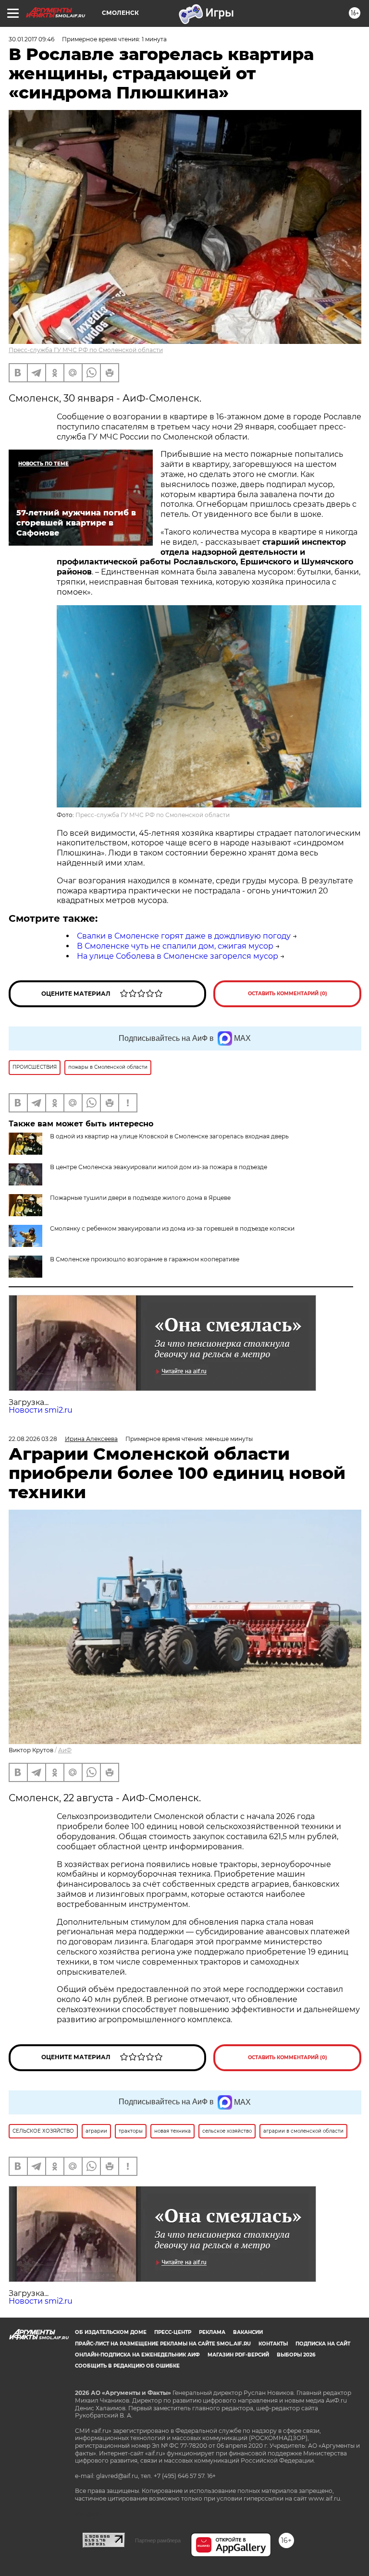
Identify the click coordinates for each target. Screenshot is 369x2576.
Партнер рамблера (158, 2540)
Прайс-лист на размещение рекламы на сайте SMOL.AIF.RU (163, 2344)
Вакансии (248, 2332)
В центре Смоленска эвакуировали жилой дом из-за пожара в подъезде (159, 1167)
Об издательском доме (111, 2332)
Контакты (273, 2344)
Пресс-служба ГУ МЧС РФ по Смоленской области (86, 350)
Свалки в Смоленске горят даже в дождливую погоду (184, 936)
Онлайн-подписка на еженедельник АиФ (137, 2355)
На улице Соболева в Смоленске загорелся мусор (178, 956)
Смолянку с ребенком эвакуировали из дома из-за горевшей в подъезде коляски (172, 1228)
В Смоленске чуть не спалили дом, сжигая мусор (175, 946)
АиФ (65, 1750)
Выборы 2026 (296, 2355)
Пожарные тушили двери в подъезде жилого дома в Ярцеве (140, 1198)
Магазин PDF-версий (238, 2355)
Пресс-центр (173, 2332)
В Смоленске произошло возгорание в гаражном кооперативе (145, 1259)
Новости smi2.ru (41, 1410)
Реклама (212, 2332)
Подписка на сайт (323, 2344)
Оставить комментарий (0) (288, 994)
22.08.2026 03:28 (33, 1439)
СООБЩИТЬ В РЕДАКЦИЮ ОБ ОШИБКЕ (127, 2366)
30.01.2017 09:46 (31, 39)
